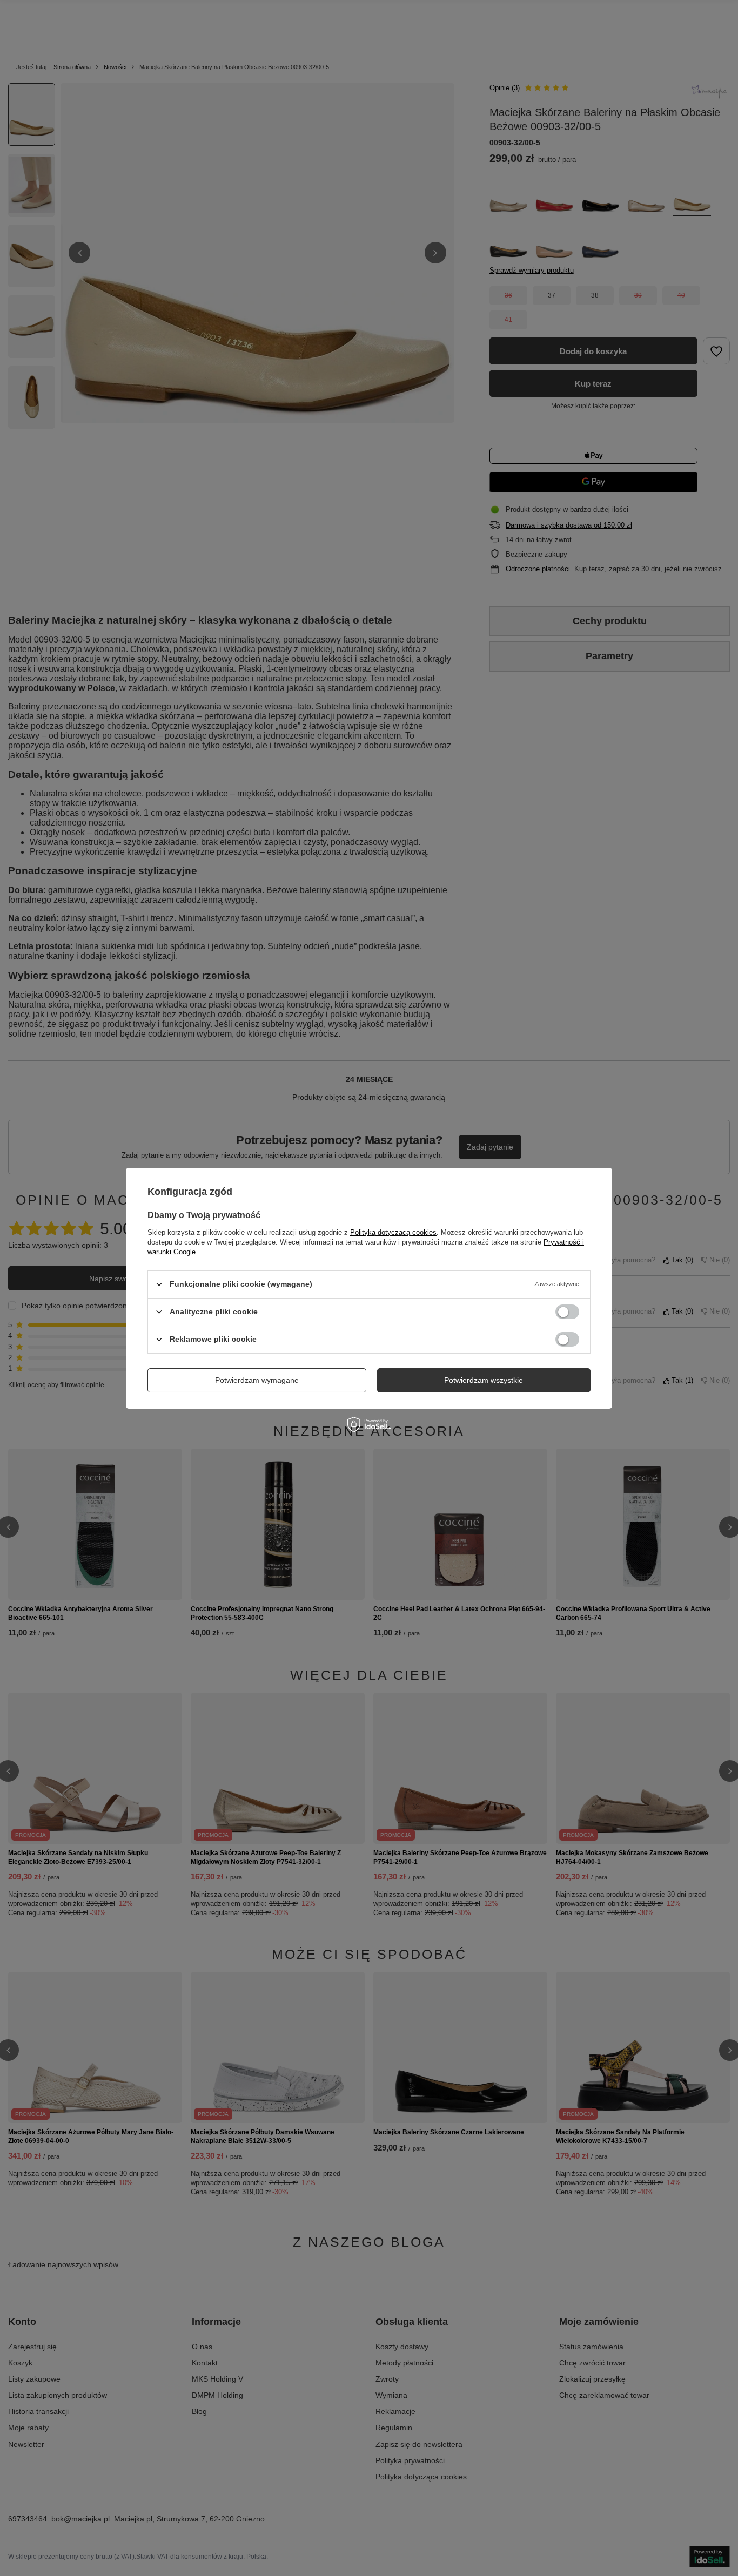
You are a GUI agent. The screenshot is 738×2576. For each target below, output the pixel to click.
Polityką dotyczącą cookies (393, 1232)
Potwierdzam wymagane (257, 1380)
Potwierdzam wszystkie (484, 1380)
